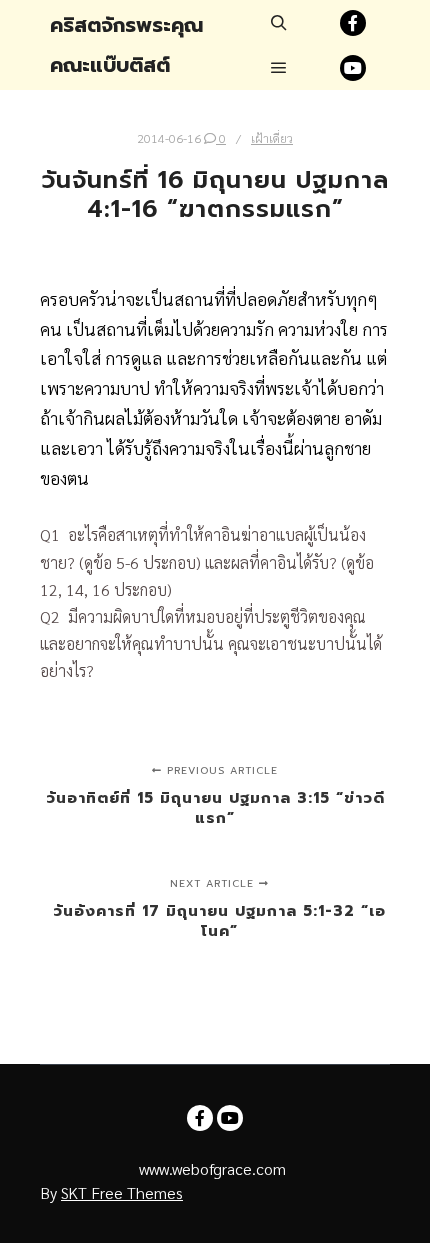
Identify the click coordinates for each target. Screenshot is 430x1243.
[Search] (279, 23)
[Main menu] (279, 68)
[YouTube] (353, 68)
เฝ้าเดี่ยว (272, 138)
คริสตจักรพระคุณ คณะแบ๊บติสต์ (126, 45)
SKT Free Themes (122, 1192)
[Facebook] (353, 23)
